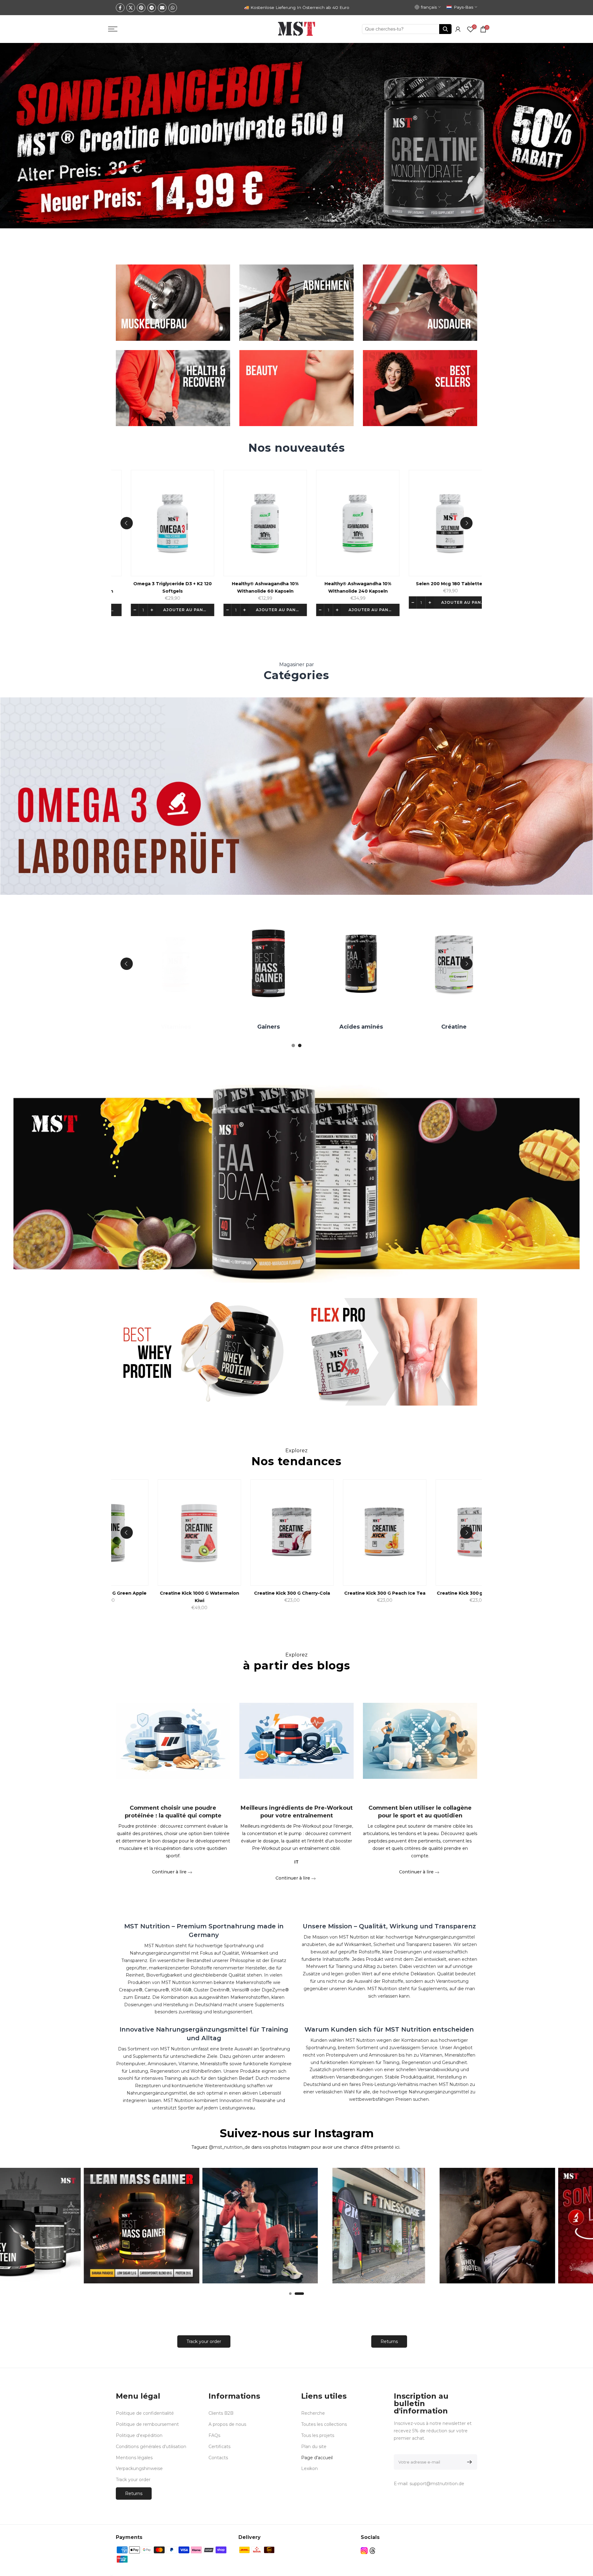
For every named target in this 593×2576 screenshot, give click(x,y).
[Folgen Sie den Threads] (372, 2551)
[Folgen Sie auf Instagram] (364, 2551)
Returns (389, 2341)
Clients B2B (221, 2413)
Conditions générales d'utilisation (151, 2447)
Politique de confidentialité (145, 2413)
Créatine (458, 1027)
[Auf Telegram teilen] (152, 8)
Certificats (219, 2447)
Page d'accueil (317, 2458)
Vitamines (180, 1027)
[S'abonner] (468, 2462)
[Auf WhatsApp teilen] (173, 8)
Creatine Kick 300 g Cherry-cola (278, 1593)
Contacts (218, 2458)
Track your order (204, 2341)
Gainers (273, 1027)
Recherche (313, 2413)
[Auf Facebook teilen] (120, 8)
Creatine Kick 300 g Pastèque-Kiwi (463, 1593)
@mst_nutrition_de (229, 2147)
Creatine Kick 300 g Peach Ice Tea (371, 1593)
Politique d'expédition (139, 2435)
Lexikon (309, 2468)
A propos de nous (227, 2424)
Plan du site (314, 2447)
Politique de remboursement (147, 2424)
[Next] (466, 523)
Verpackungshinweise (139, 2468)
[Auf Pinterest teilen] (141, 8)
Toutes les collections (324, 2424)
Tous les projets (318, 2435)
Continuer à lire (170, 1872)
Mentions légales (134, 2458)
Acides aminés (366, 1027)
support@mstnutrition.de (437, 2484)
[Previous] (127, 523)
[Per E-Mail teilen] (162, 8)
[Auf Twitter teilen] (131, 8)
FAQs (214, 2435)
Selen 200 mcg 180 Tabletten (458, 584)
